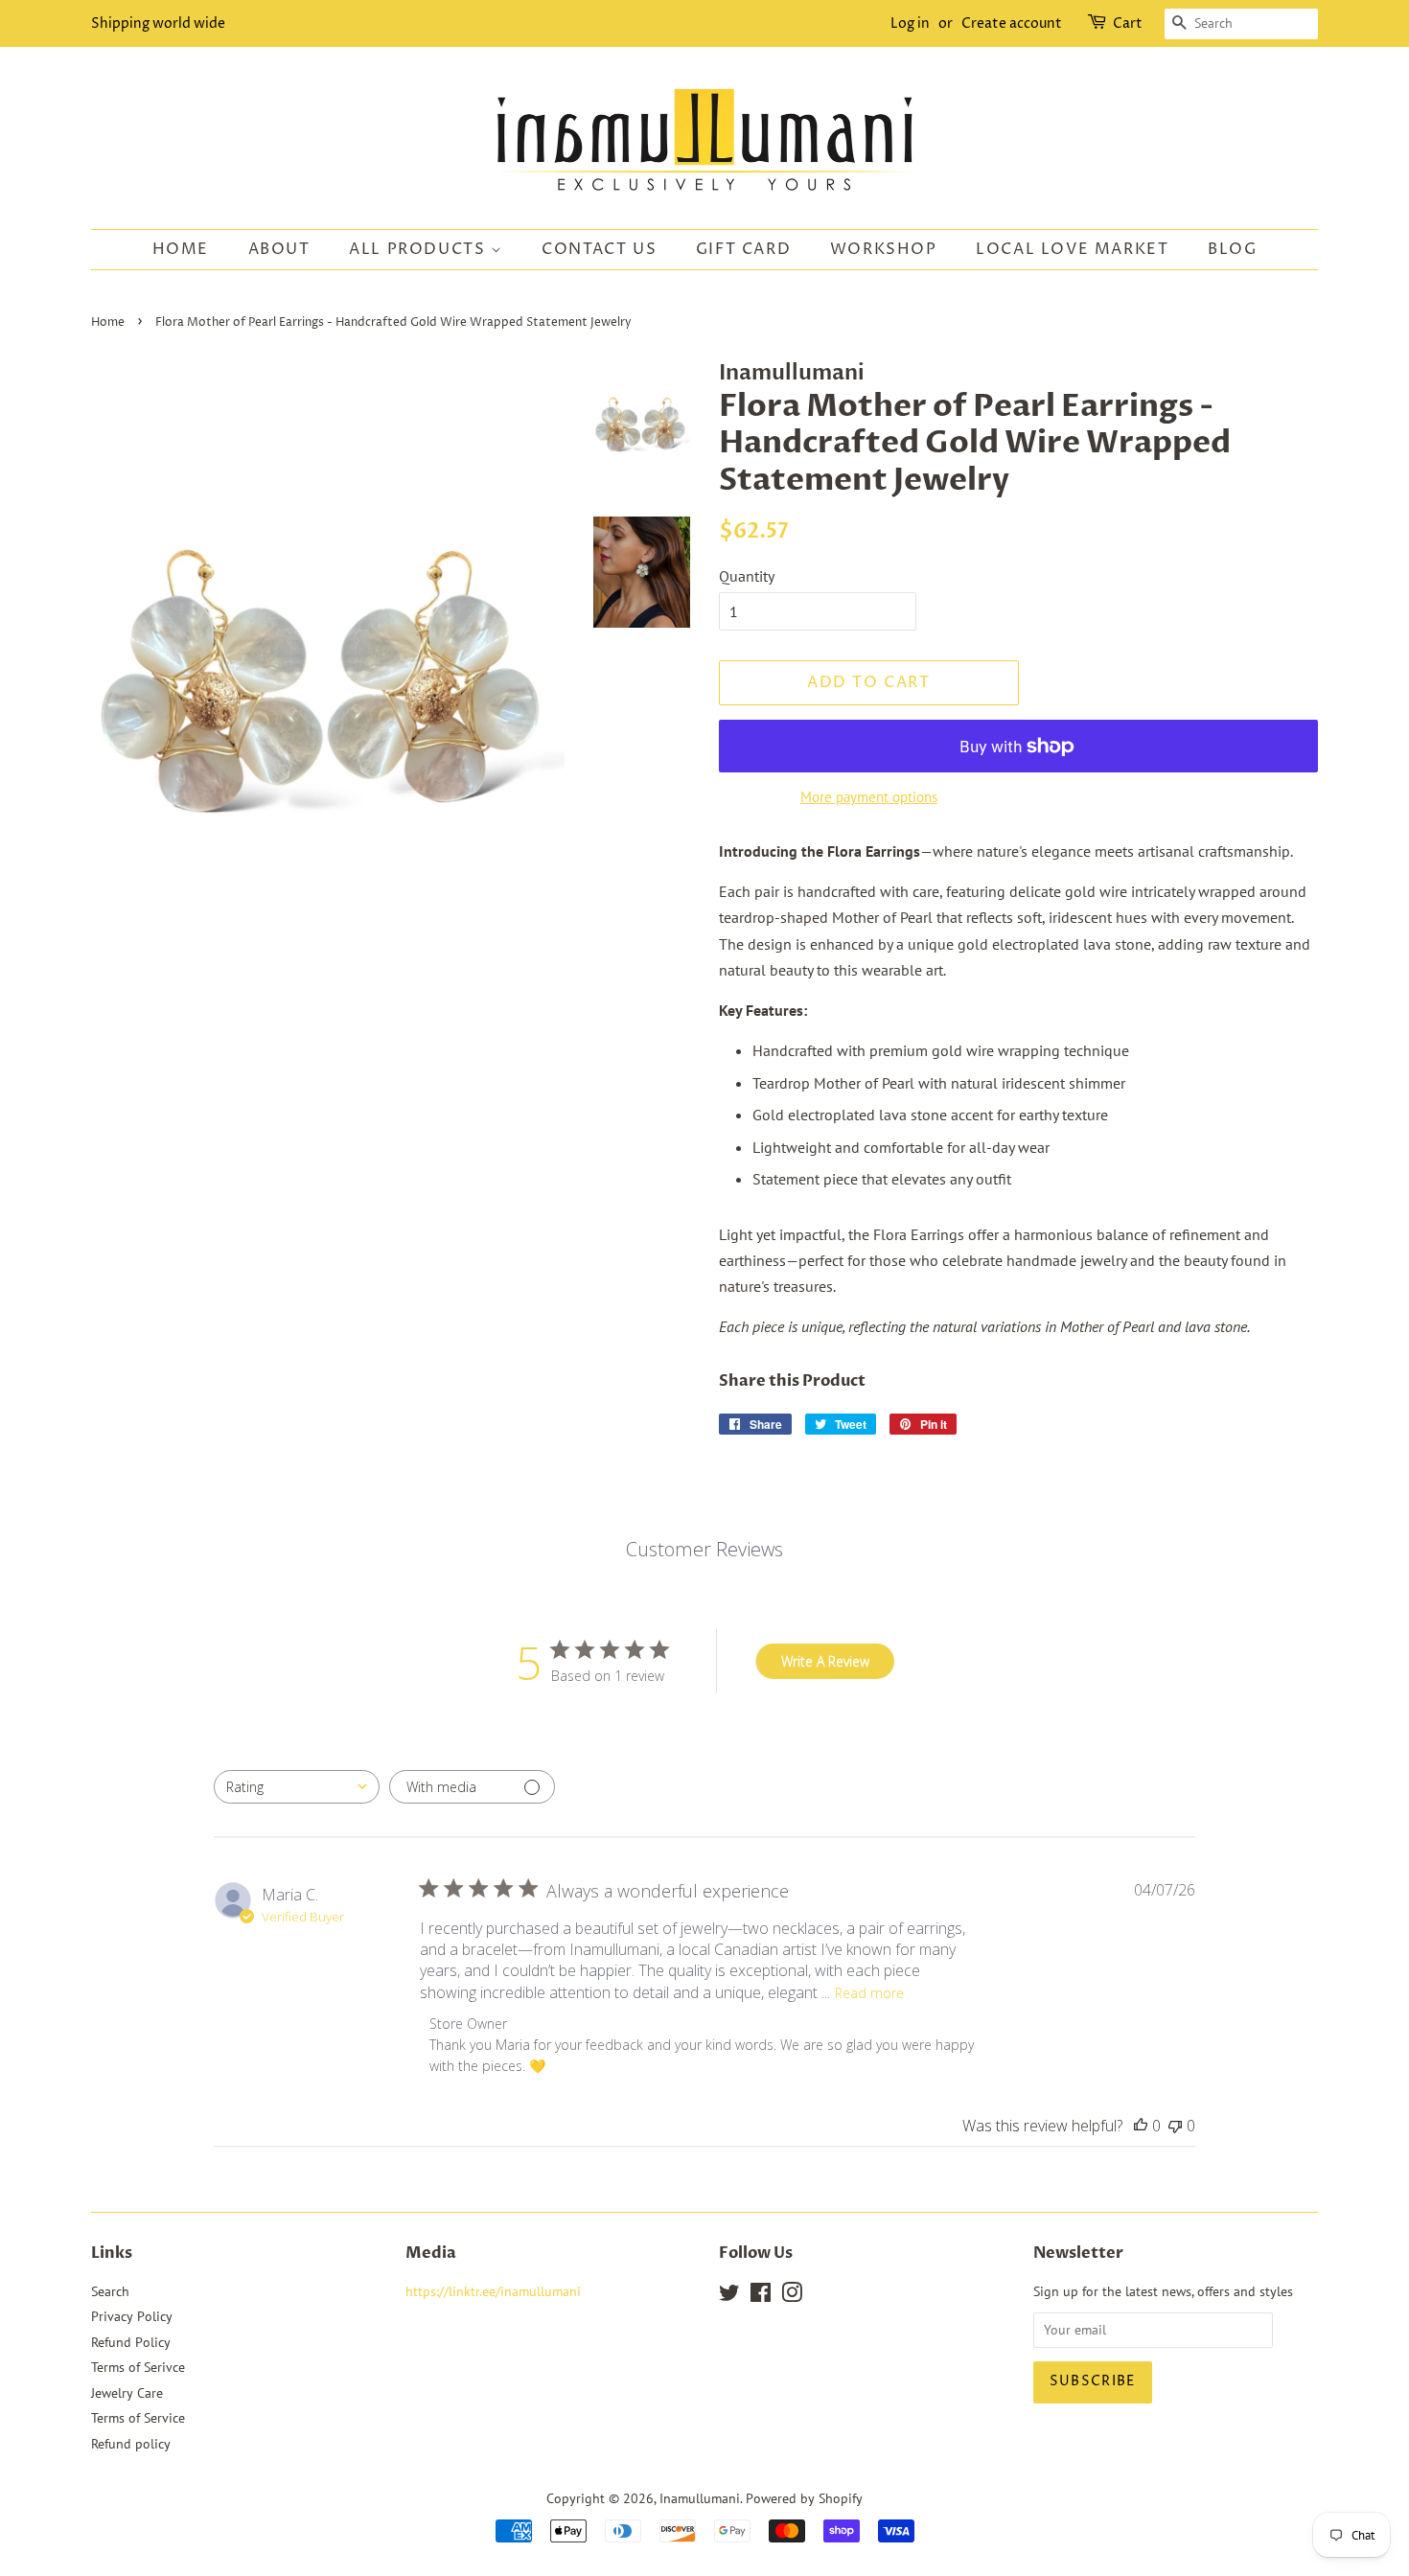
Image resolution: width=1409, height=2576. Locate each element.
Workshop (884, 249)
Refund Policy (131, 2342)
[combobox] (297, 1787)
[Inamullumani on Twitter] (729, 2296)
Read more (869, 1993)
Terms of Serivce (138, 2367)
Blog (1232, 249)
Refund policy (131, 2444)
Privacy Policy (132, 2316)
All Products (420, 249)
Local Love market (1072, 249)
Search (110, 2291)
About (279, 249)
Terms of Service (138, 2418)
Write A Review (825, 1661)
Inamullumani (700, 2498)
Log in (910, 23)
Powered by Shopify (804, 2498)
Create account (1012, 23)
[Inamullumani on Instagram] (792, 2296)
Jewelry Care (127, 2393)
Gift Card (743, 249)
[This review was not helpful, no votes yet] (1175, 2126)
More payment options (869, 797)
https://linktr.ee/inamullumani (493, 2291)
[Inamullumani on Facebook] (761, 2296)
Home (181, 249)
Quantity (747, 576)
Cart (1128, 23)
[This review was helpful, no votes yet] (1141, 2126)
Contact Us (599, 249)
